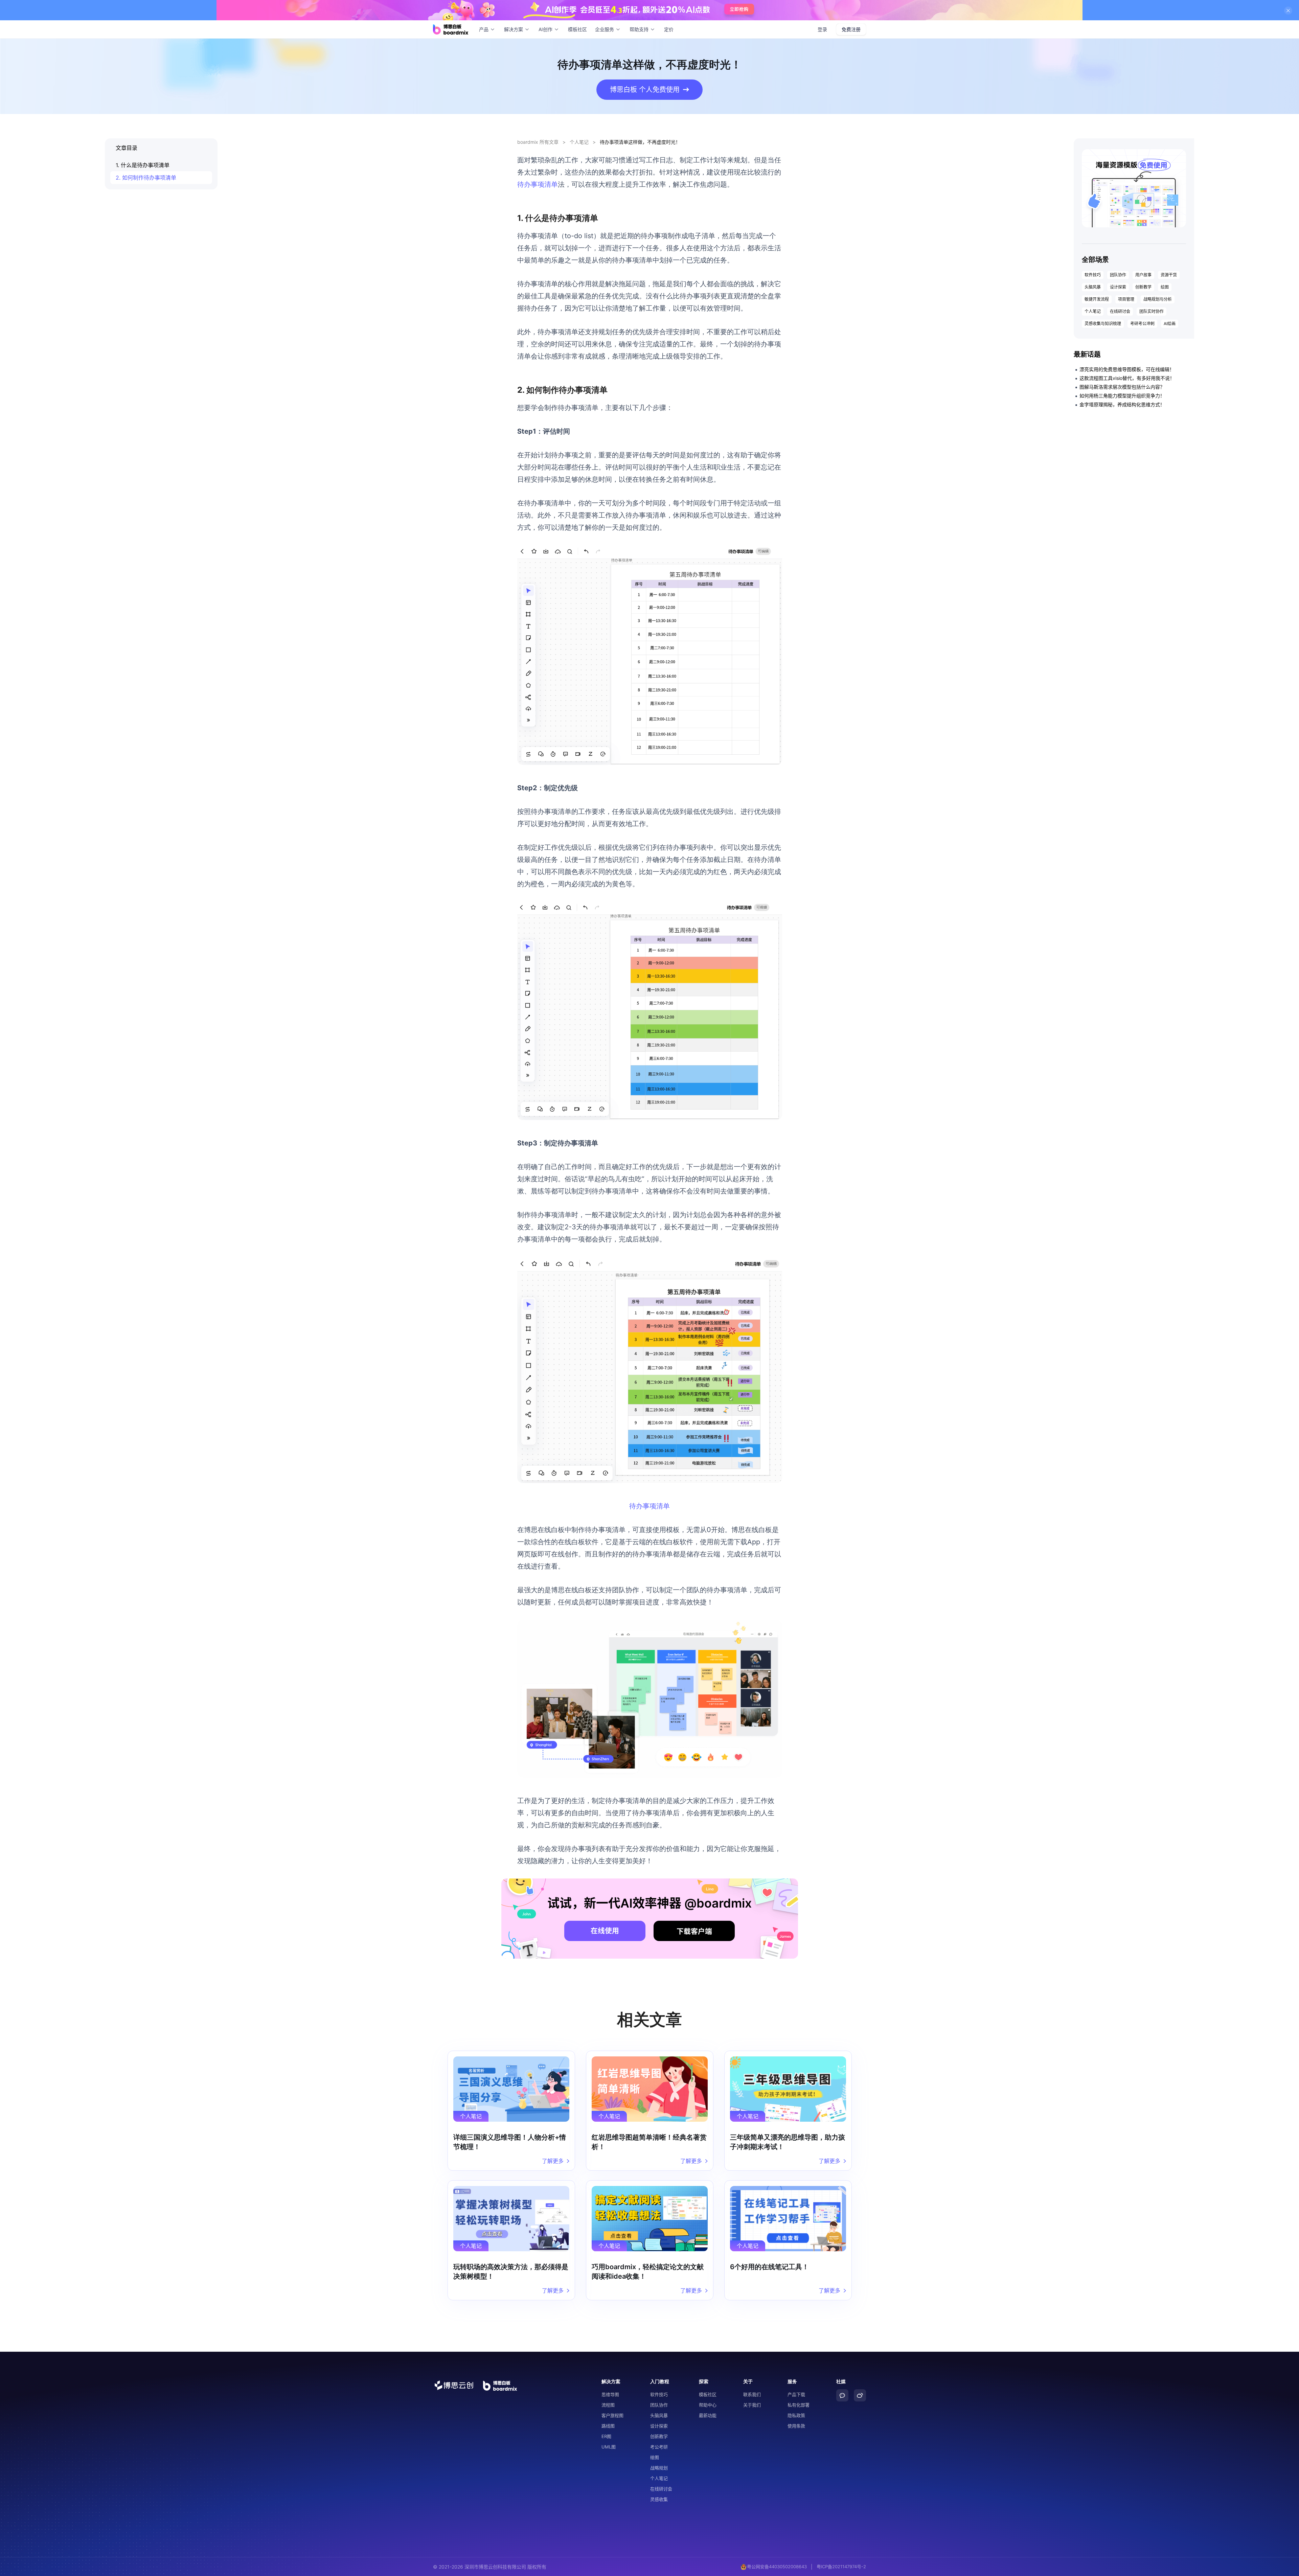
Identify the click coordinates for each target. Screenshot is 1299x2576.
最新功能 (708, 2415)
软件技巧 (1093, 275)
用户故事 (1143, 275)
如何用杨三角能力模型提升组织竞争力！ (1122, 396)
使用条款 (796, 2426)
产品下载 (796, 2394)
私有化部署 (799, 2405)
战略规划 (659, 2468)
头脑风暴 (1093, 287)
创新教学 (1143, 287)
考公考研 (659, 2447)
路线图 (608, 2426)
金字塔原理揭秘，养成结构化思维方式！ (1122, 404)
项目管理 (1126, 299)
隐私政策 (796, 2415)
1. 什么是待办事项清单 (143, 165)
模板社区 (577, 29)
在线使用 (605, 1931)
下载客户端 (694, 1931)
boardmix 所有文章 (538, 142)
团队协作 (1118, 275)
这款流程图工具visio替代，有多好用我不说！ (1127, 378)
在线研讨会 (1120, 311)
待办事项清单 (538, 184)
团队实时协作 (1152, 311)
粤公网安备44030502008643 (777, 2567)
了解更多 (553, 2161)
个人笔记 (579, 142)
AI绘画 (1170, 324)
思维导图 (610, 2394)
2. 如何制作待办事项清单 (146, 178)
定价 (669, 29)
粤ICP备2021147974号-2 (841, 2567)
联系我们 (752, 2394)
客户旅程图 (612, 2415)
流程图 (608, 2405)
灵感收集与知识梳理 (1103, 324)
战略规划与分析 (1158, 299)
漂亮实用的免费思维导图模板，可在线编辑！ (1127, 369)
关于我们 (752, 2405)
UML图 (609, 2447)
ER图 (606, 2436)
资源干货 (1169, 275)
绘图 (1165, 287)
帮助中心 (708, 2405)
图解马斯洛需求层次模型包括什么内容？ (1122, 387)
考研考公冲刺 (1142, 324)
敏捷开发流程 (1097, 299)
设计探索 (1118, 287)
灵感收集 (659, 2499)
